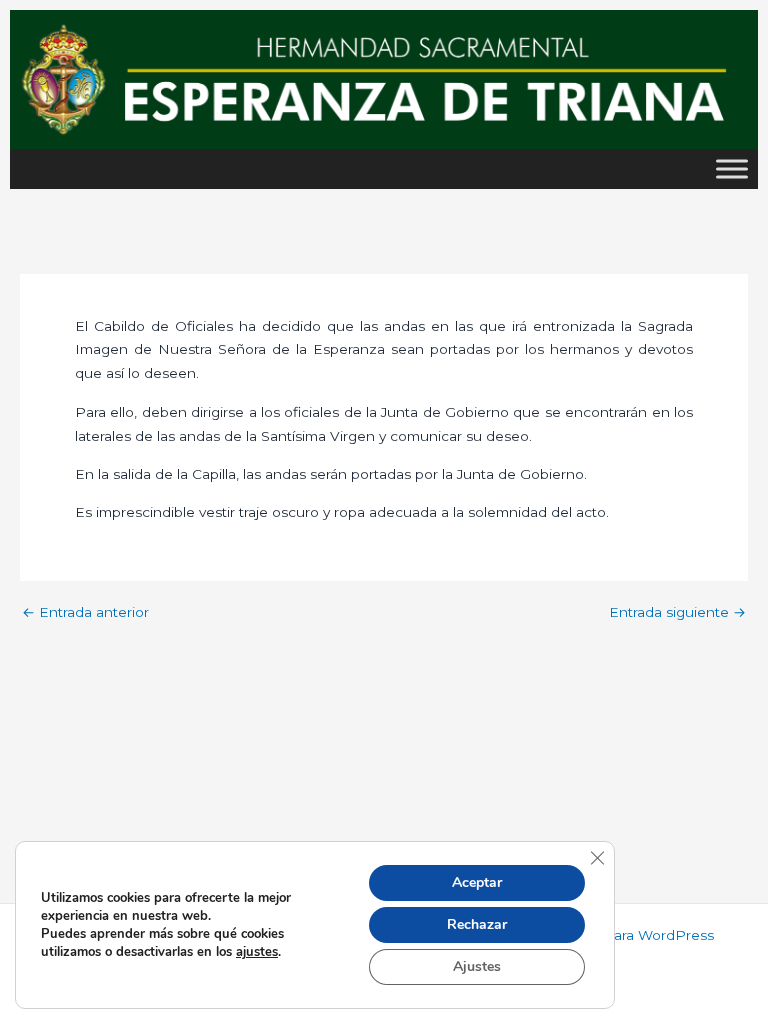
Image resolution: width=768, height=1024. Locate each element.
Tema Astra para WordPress (620, 935)
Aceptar (477, 882)
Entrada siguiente (677, 613)
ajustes (257, 952)
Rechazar (477, 924)
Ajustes (477, 966)
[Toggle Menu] (732, 168)
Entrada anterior (85, 613)
